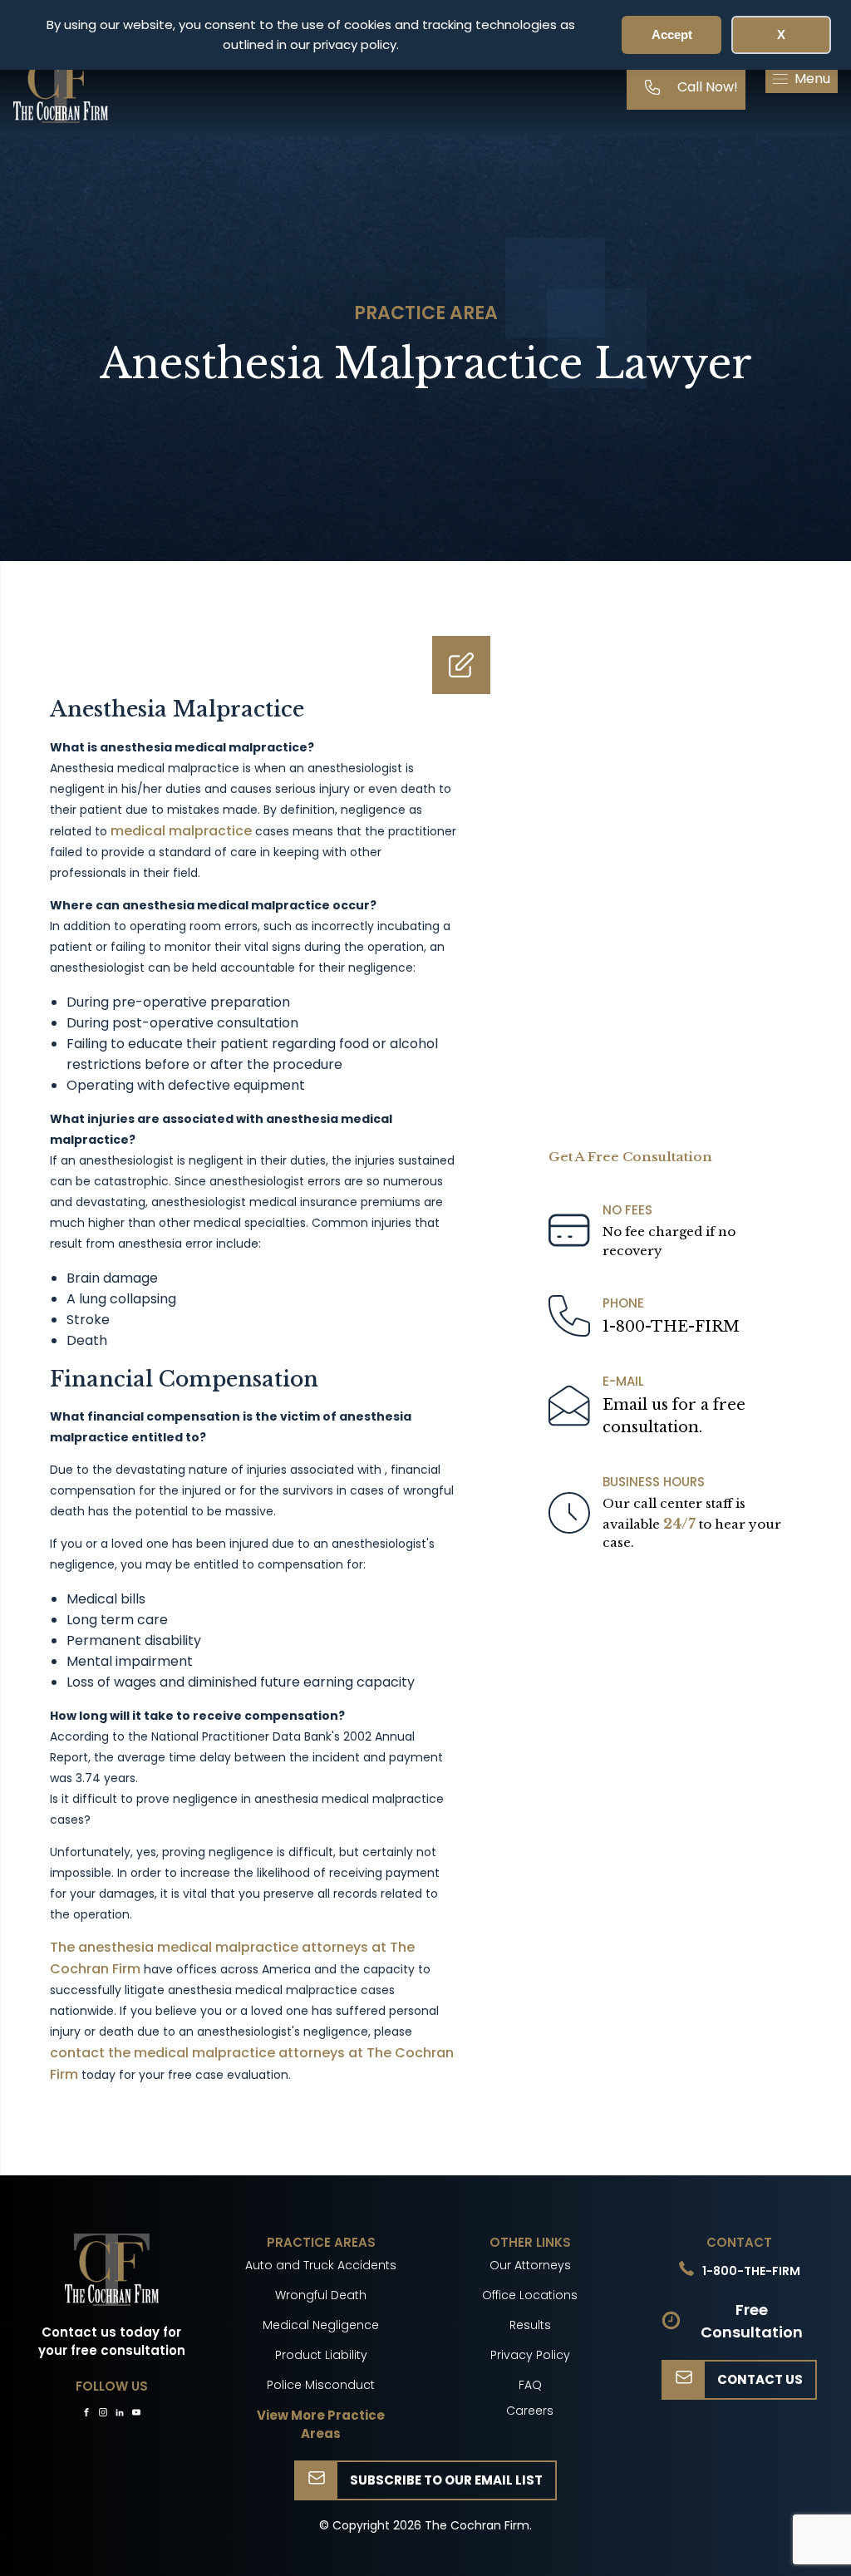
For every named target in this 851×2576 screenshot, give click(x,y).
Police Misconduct (321, 2385)
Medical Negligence (321, 2325)
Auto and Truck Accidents (321, 2265)
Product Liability (321, 2355)
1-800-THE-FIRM (671, 1327)
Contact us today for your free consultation (112, 2342)
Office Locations (530, 2295)
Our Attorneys (530, 2265)
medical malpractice (181, 831)
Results (530, 2325)
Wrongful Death (321, 2295)
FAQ (530, 2385)
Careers (530, 2411)
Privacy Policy (530, 2355)
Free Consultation (752, 2321)
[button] (802, 79)
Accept (672, 34)
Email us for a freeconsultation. (674, 1416)
